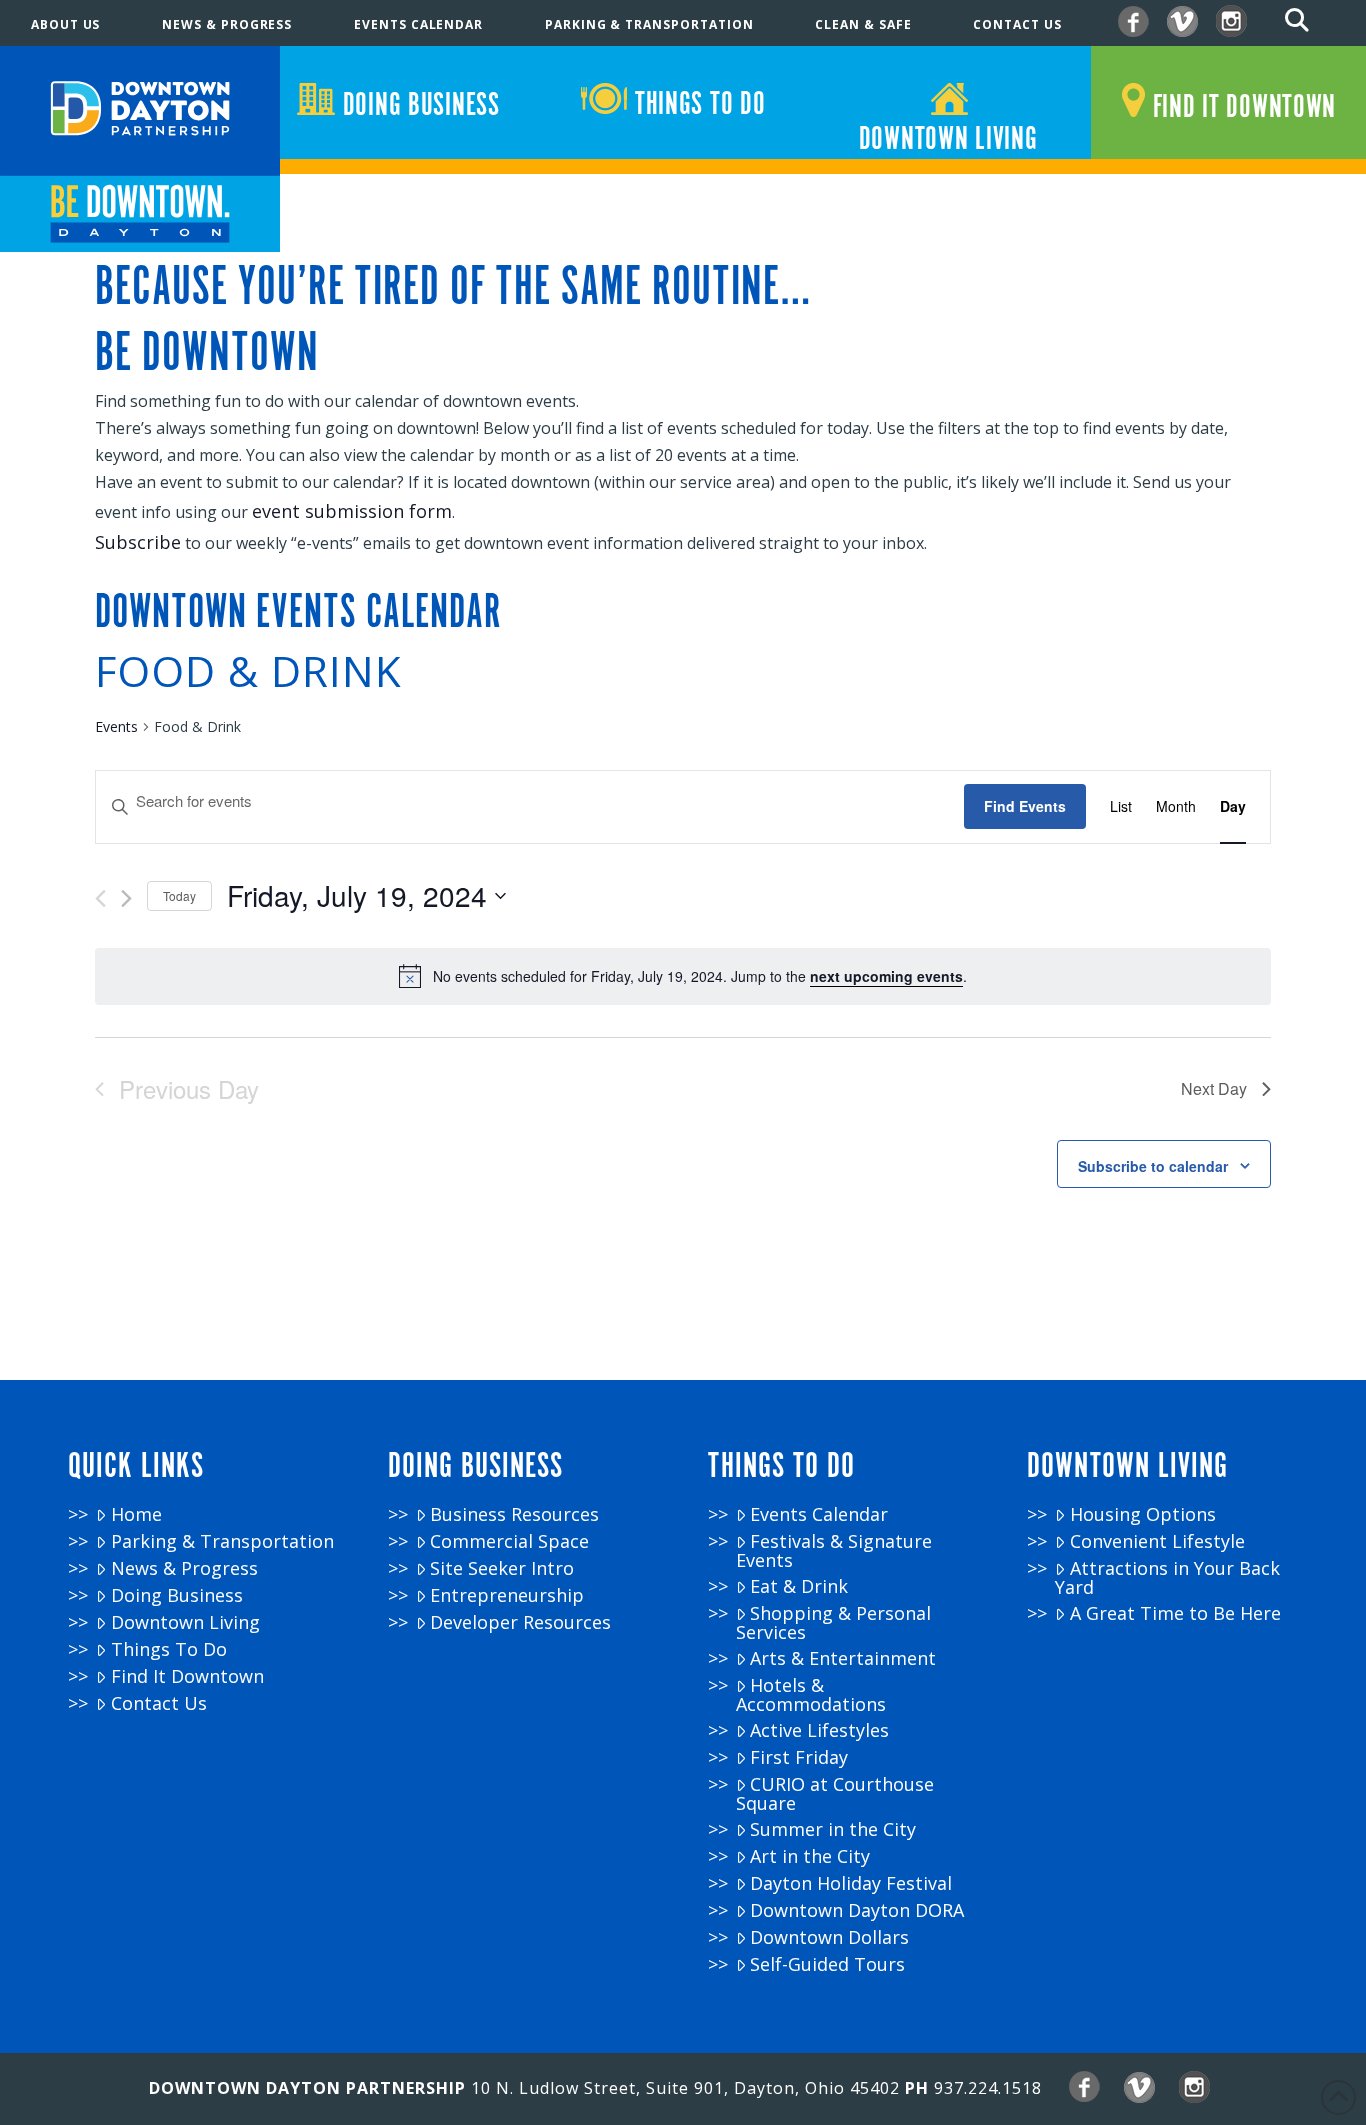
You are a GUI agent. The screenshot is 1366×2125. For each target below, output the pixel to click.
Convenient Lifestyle (1157, 1541)
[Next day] (126, 898)
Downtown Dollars (829, 1937)
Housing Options (1143, 1514)
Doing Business (177, 1595)
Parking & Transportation (222, 1541)
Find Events (1025, 806)
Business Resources (514, 1514)
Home (136, 1514)
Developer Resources (520, 1622)
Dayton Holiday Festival (851, 1883)
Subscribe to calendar (1153, 1166)
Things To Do (169, 1649)
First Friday (799, 1757)
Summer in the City (833, 1829)
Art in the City (810, 1856)
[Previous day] (100, 898)
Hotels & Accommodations (811, 1694)
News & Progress (184, 1568)
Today (179, 895)
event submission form (352, 511)
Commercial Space (509, 1541)
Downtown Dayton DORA (857, 1910)
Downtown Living (185, 1622)
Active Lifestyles (819, 1730)
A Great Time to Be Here (1175, 1613)
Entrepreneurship (507, 1595)
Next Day (1214, 1088)
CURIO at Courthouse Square (835, 1793)
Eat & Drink (799, 1586)
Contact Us (159, 1703)
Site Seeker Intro (502, 1568)
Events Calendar (819, 1514)
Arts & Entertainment (843, 1658)
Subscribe (138, 542)
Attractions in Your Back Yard (1167, 1577)
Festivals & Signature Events (834, 1550)
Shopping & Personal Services (833, 1622)
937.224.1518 (988, 2088)
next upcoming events (886, 976)
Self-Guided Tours (827, 1964)
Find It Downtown (187, 1676)
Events (116, 726)
